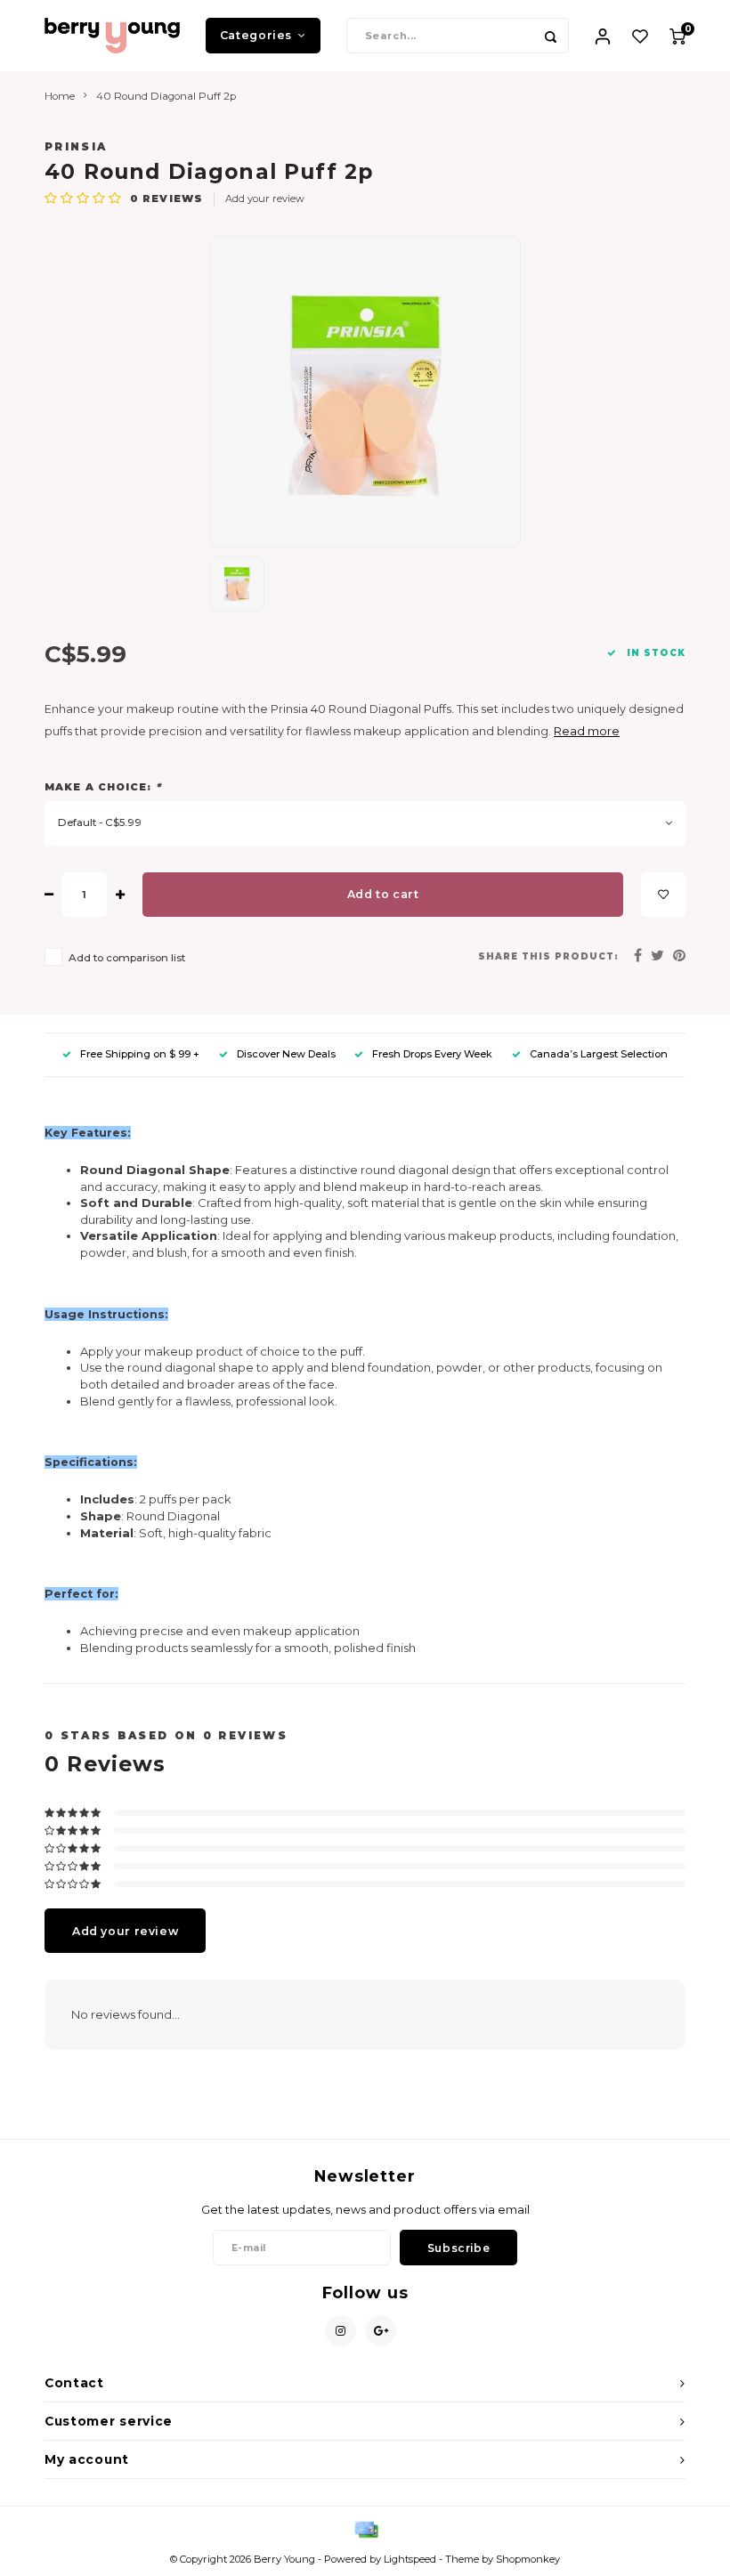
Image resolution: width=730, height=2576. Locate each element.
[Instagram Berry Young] (341, 2331)
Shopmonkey (528, 2559)
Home (60, 96)
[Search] (551, 36)
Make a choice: (103, 787)
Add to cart (383, 894)
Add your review (265, 198)
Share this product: (548, 956)
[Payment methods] (365, 2529)
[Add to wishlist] (663, 895)
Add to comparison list (127, 958)
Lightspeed (410, 2559)
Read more (587, 731)
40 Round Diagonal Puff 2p (166, 96)
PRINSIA (76, 147)
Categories (256, 35)
